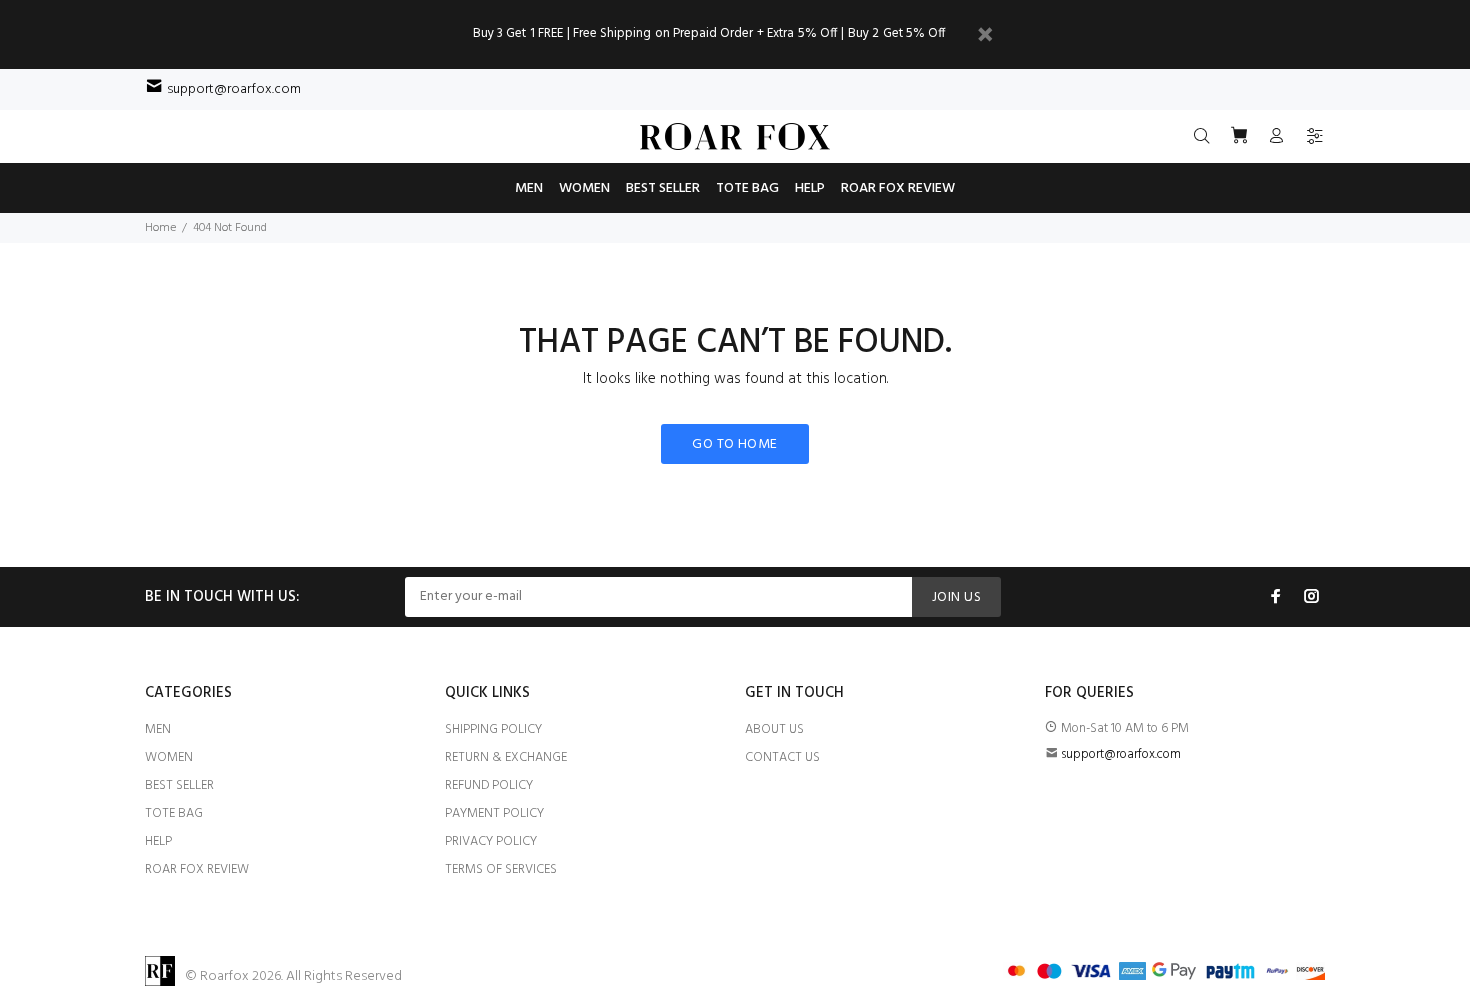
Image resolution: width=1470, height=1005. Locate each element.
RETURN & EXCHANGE (506, 757)
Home (160, 228)
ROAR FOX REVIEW (197, 869)
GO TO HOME (734, 444)
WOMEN (169, 757)
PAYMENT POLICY (494, 813)
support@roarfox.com (234, 89)
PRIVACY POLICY (491, 841)
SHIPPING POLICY (493, 729)
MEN (158, 729)
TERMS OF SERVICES (501, 869)
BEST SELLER (179, 785)
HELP (158, 841)
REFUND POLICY (489, 785)
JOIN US (956, 597)
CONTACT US (782, 757)
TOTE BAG (174, 813)
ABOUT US (774, 729)
